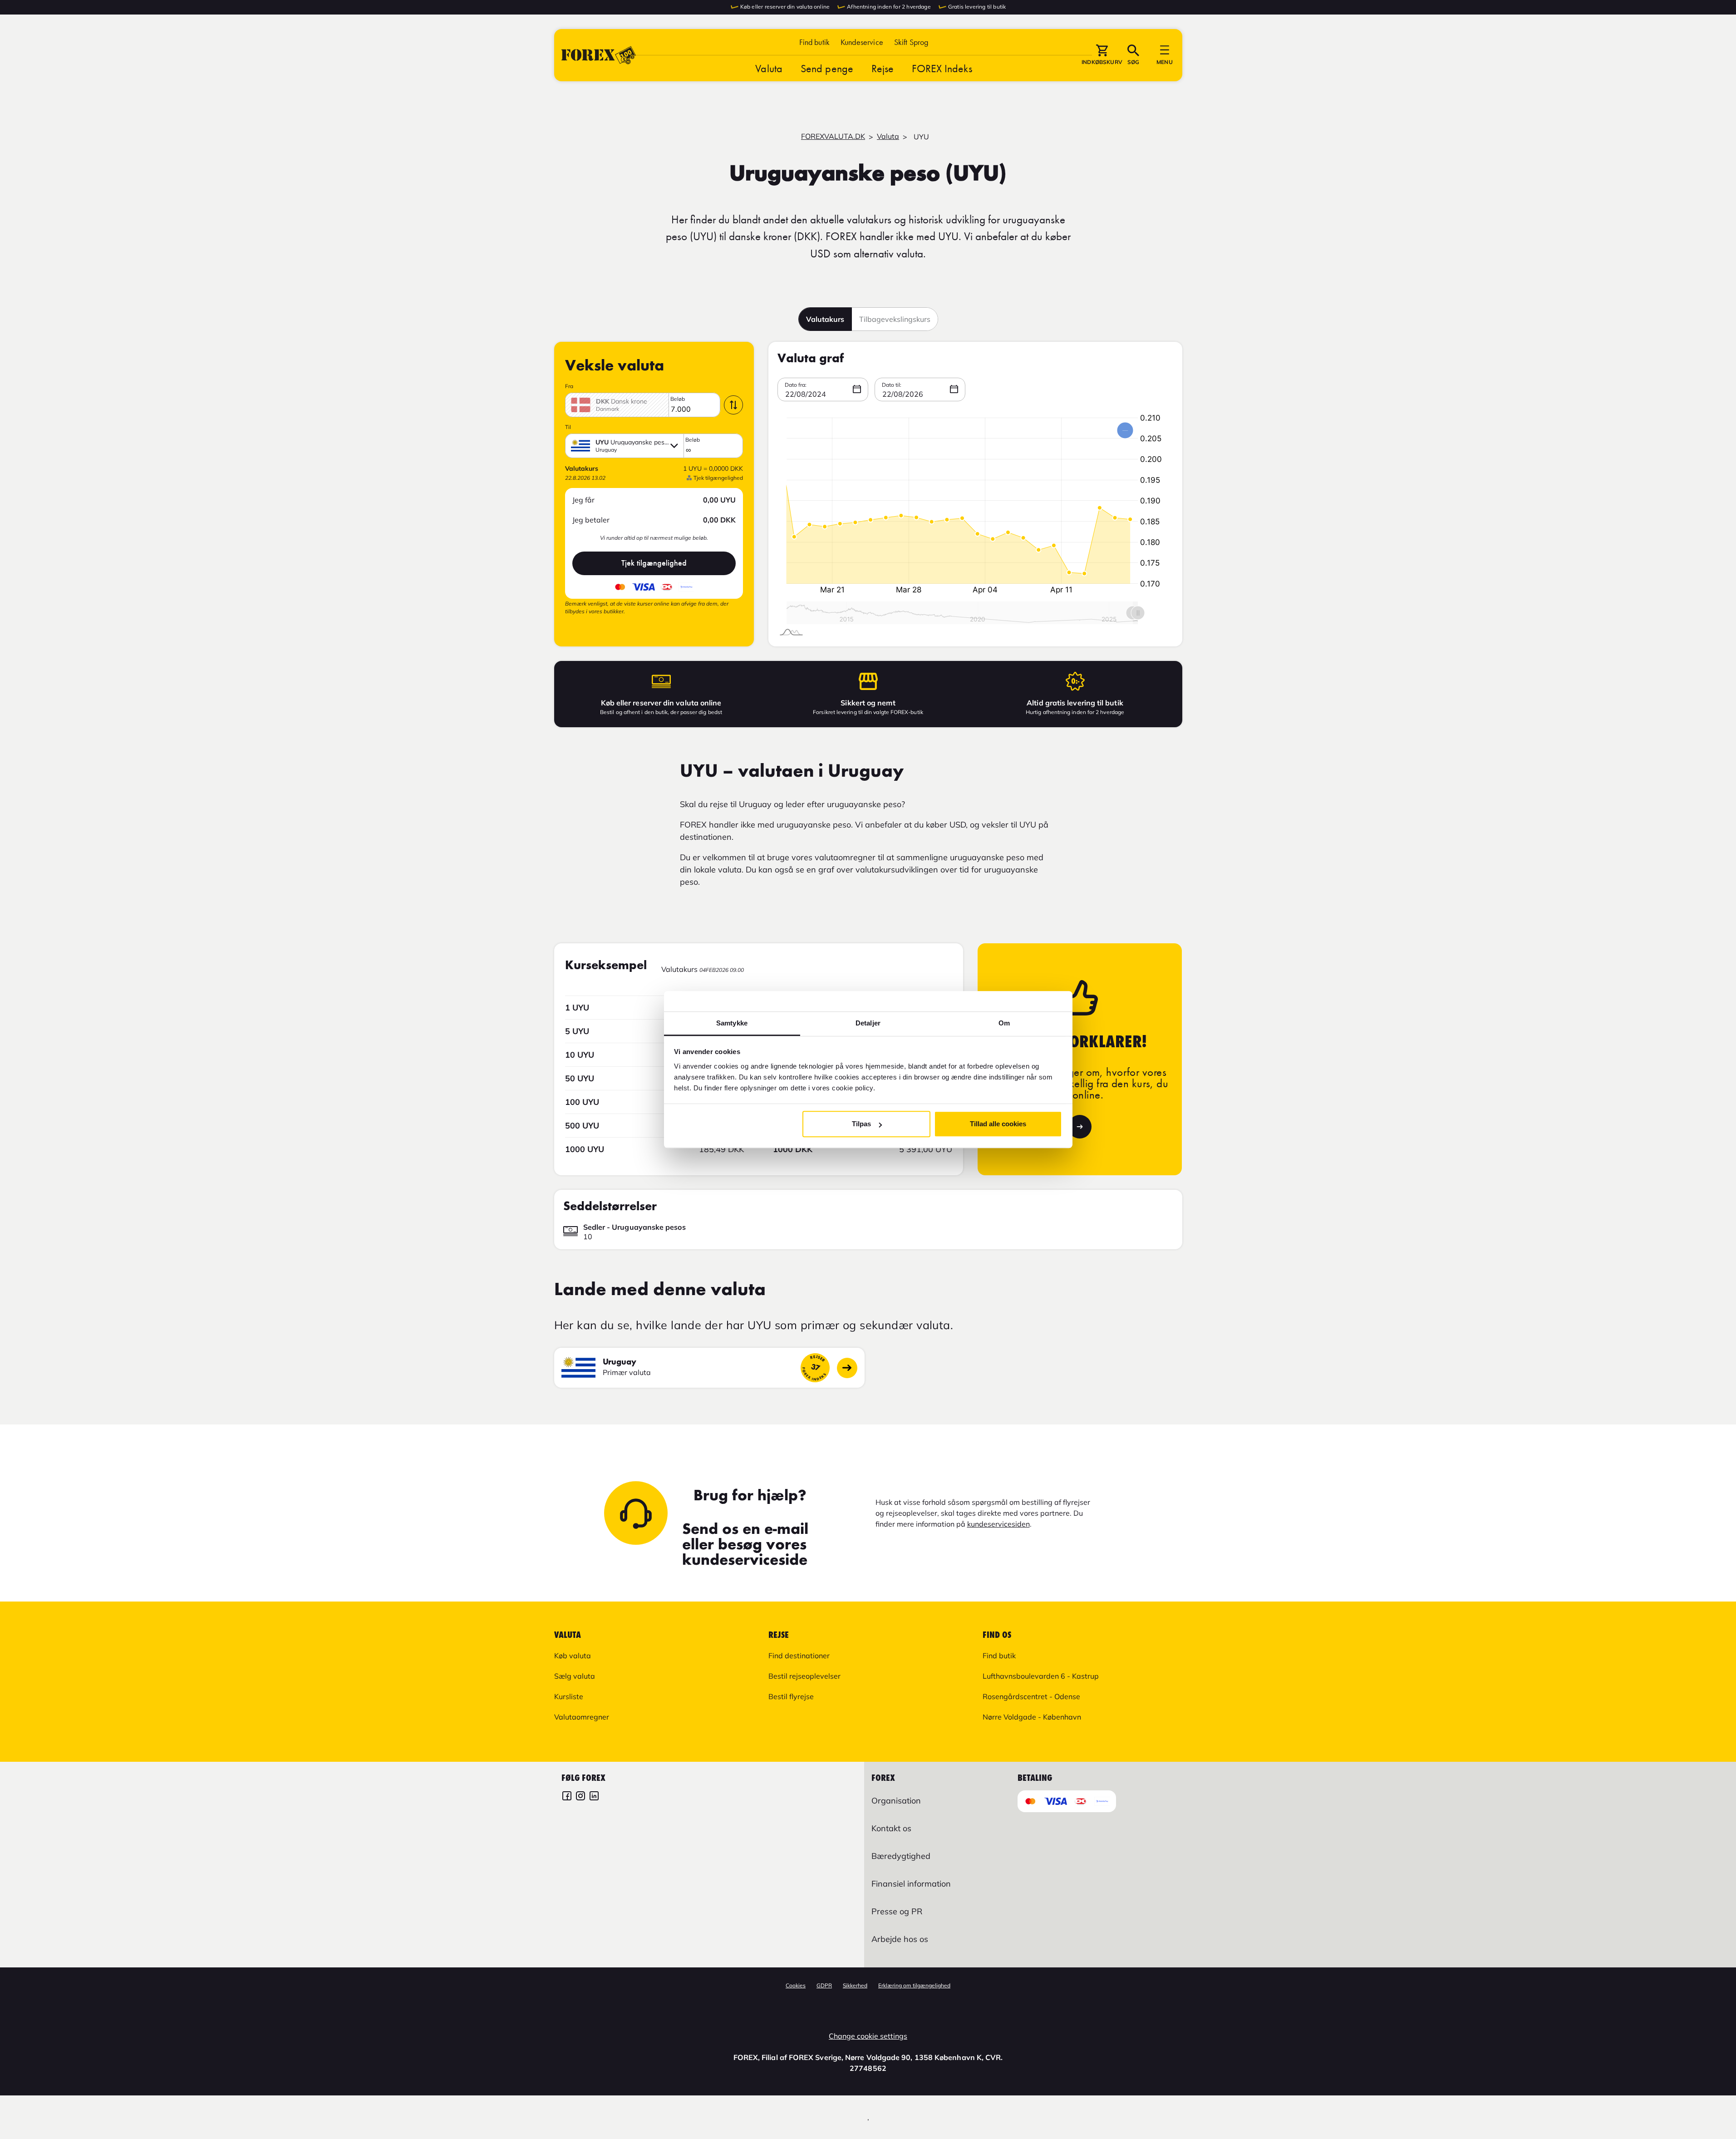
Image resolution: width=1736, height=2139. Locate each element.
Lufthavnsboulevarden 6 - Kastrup (1041, 1676)
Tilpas (861, 1124)
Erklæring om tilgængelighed (914, 1985)
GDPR (824, 1985)
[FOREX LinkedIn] (594, 1797)
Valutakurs (825, 319)
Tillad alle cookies (998, 1124)
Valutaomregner (582, 1717)
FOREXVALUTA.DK (833, 136)
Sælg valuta (575, 1676)
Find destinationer (799, 1656)
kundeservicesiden (998, 1524)
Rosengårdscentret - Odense (1031, 1696)
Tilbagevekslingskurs (895, 319)
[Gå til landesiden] (847, 1368)
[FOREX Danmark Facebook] (567, 1797)
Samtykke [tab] (732, 1023)
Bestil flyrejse (791, 1696)
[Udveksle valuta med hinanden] (733, 405)
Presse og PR (897, 1911)
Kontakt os (891, 1828)
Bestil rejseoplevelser (804, 1676)
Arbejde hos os (900, 1939)
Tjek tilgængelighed (654, 563)
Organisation (896, 1801)
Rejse (883, 68)
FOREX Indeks (942, 68)
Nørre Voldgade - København (1032, 1717)
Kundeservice (862, 42)
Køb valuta (573, 1656)
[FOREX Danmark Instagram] (580, 1797)
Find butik (815, 42)
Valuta (769, 68)
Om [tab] (1004, 1023)
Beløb (678, 399)
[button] (911, 42)
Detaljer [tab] (868, 1023)
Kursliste (569, 1696)
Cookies (796, 1985)
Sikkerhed (855, 1985)
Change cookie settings (868, 2036)
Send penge (827, 68)
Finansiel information (911, 1884)
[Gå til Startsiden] (599, 55)
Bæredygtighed (901, 1856)
